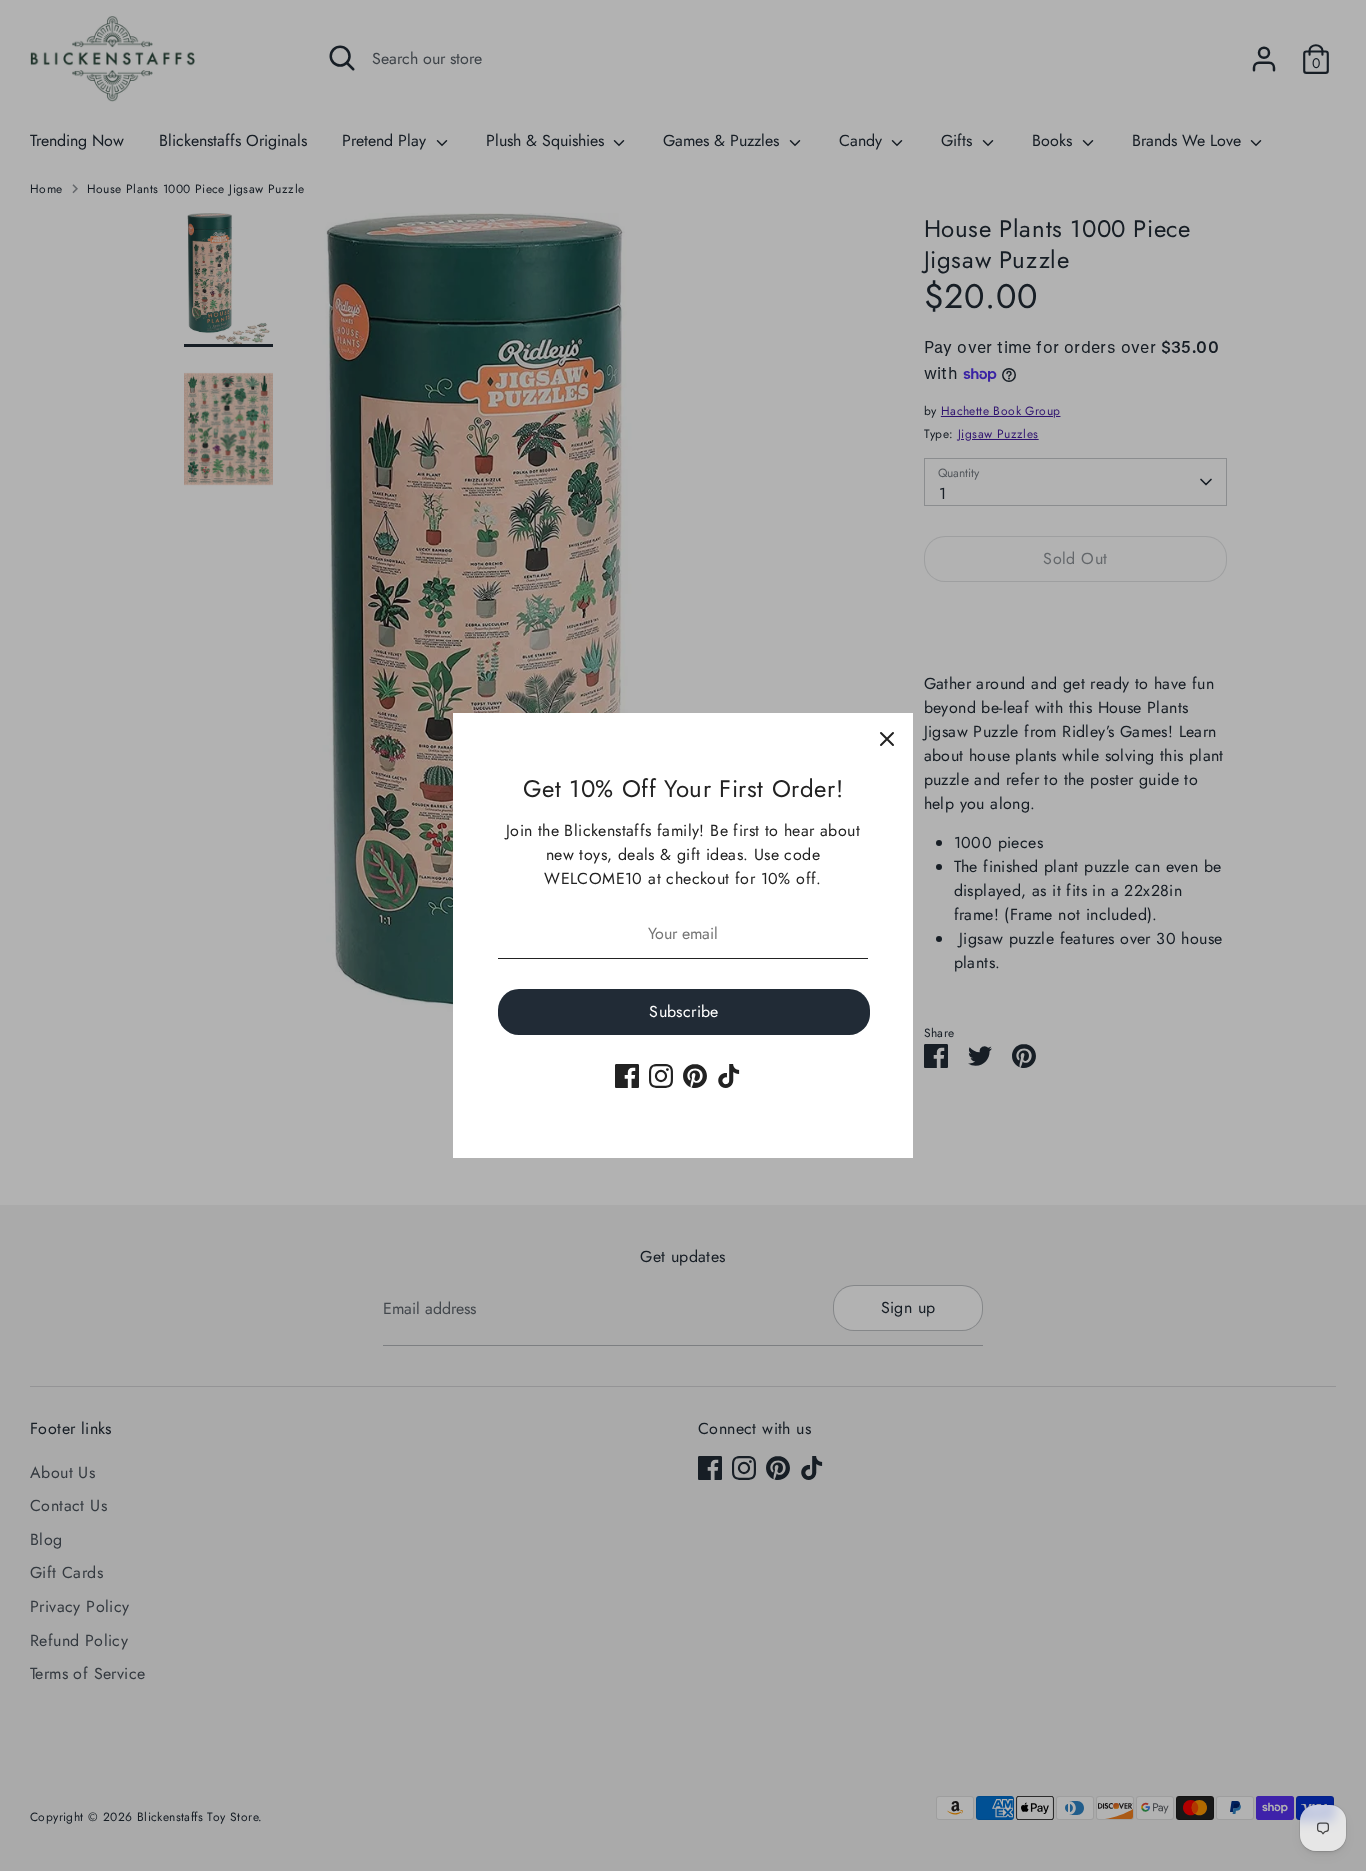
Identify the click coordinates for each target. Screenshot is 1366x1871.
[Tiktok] (729, 1076)
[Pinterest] (695, 1076)
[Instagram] (661, 1076)
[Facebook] (627, 1076)
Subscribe (684, 1011)
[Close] (887, 739)
